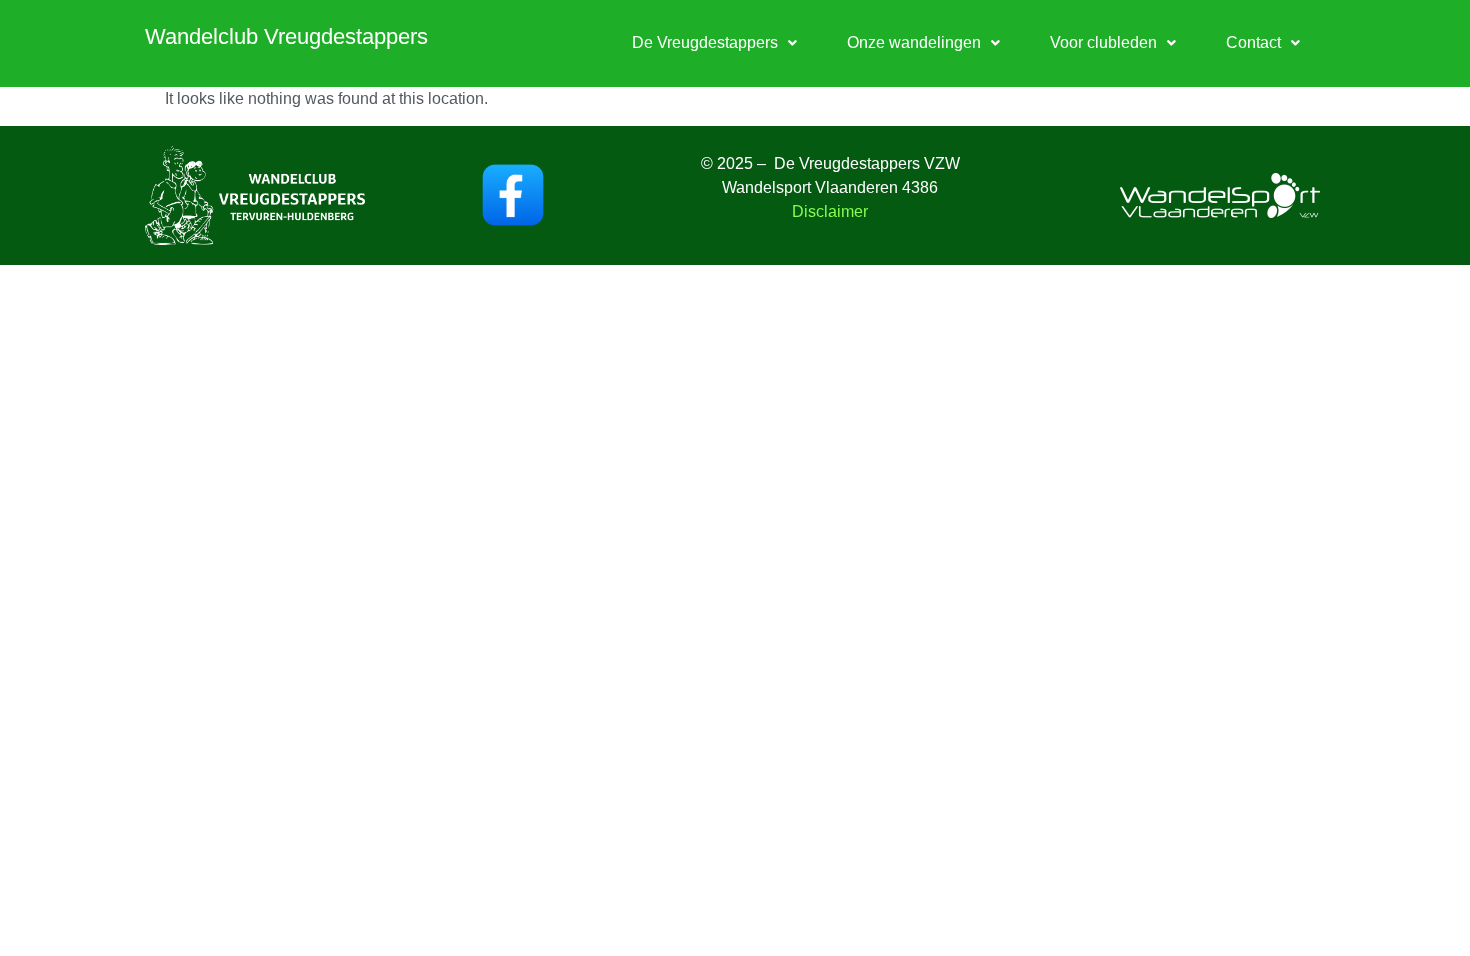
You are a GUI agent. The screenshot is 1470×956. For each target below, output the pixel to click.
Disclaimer (830, 211)
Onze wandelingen (914, 42)
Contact (1253, 42)
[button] (714, 43)
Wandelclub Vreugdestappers (286, 36)
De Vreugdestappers (705, 42)
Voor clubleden (1103, 42)
